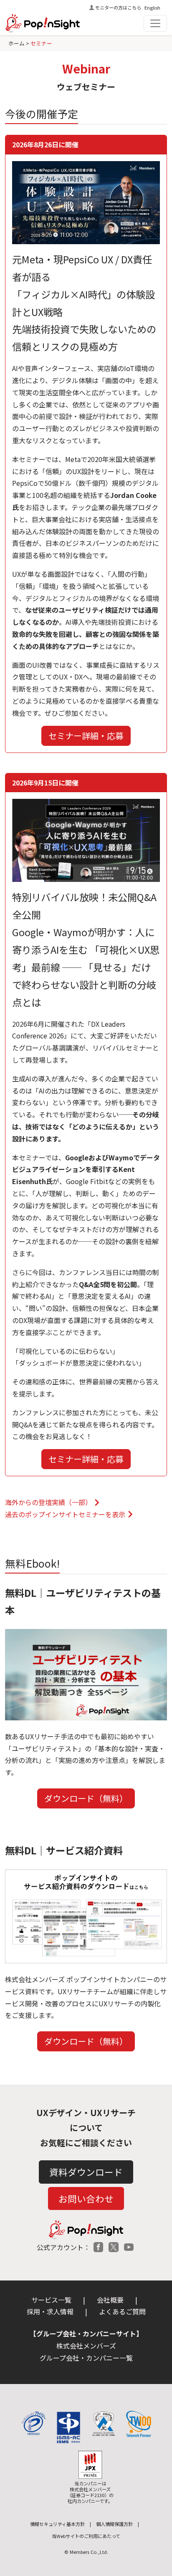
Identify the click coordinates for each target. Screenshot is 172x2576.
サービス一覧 (51, 2300)
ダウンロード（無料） (86, 1798)
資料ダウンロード (86, 2172)
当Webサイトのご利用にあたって (86, 2536)
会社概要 (110, 2300)
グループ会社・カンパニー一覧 (86, 2358)
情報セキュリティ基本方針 (57, 2524)
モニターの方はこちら (118, 8)
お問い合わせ (86, 2198)
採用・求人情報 (50, 2311)
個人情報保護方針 (114, 2524)
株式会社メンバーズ (86, 2346)
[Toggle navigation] (155, 23)
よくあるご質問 (122, 2311)
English (152, 8)
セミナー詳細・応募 (86, 736)
